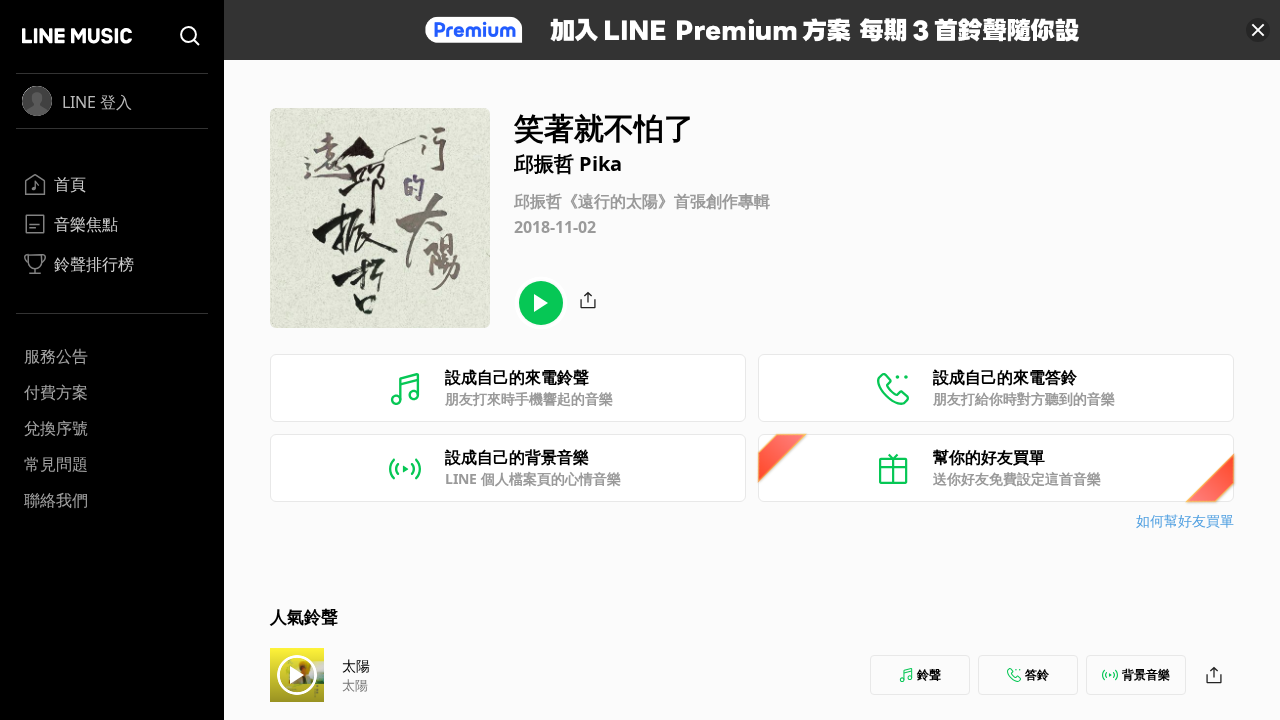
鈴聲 (929, 674)
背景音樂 (1146, 674)
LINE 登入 (97, 102)
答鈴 (1037, 674)
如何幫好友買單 (1185, 520)
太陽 (356, 665)
